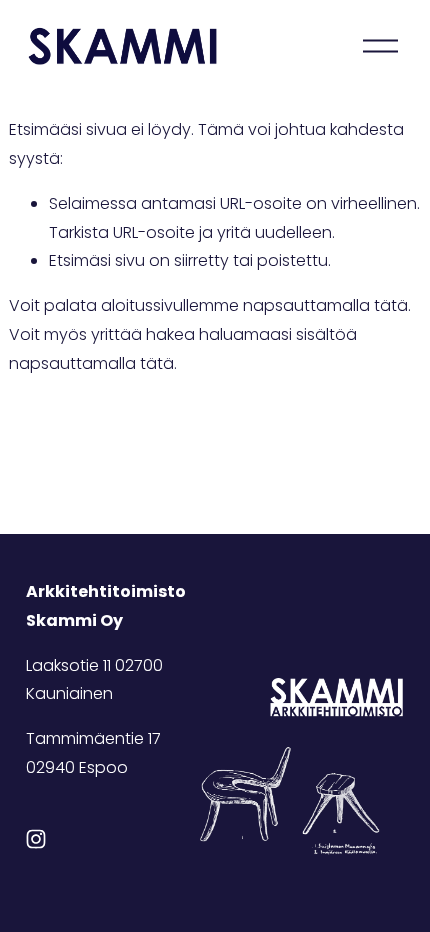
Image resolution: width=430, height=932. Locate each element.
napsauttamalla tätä (325, 305)
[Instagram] (36, 839)
